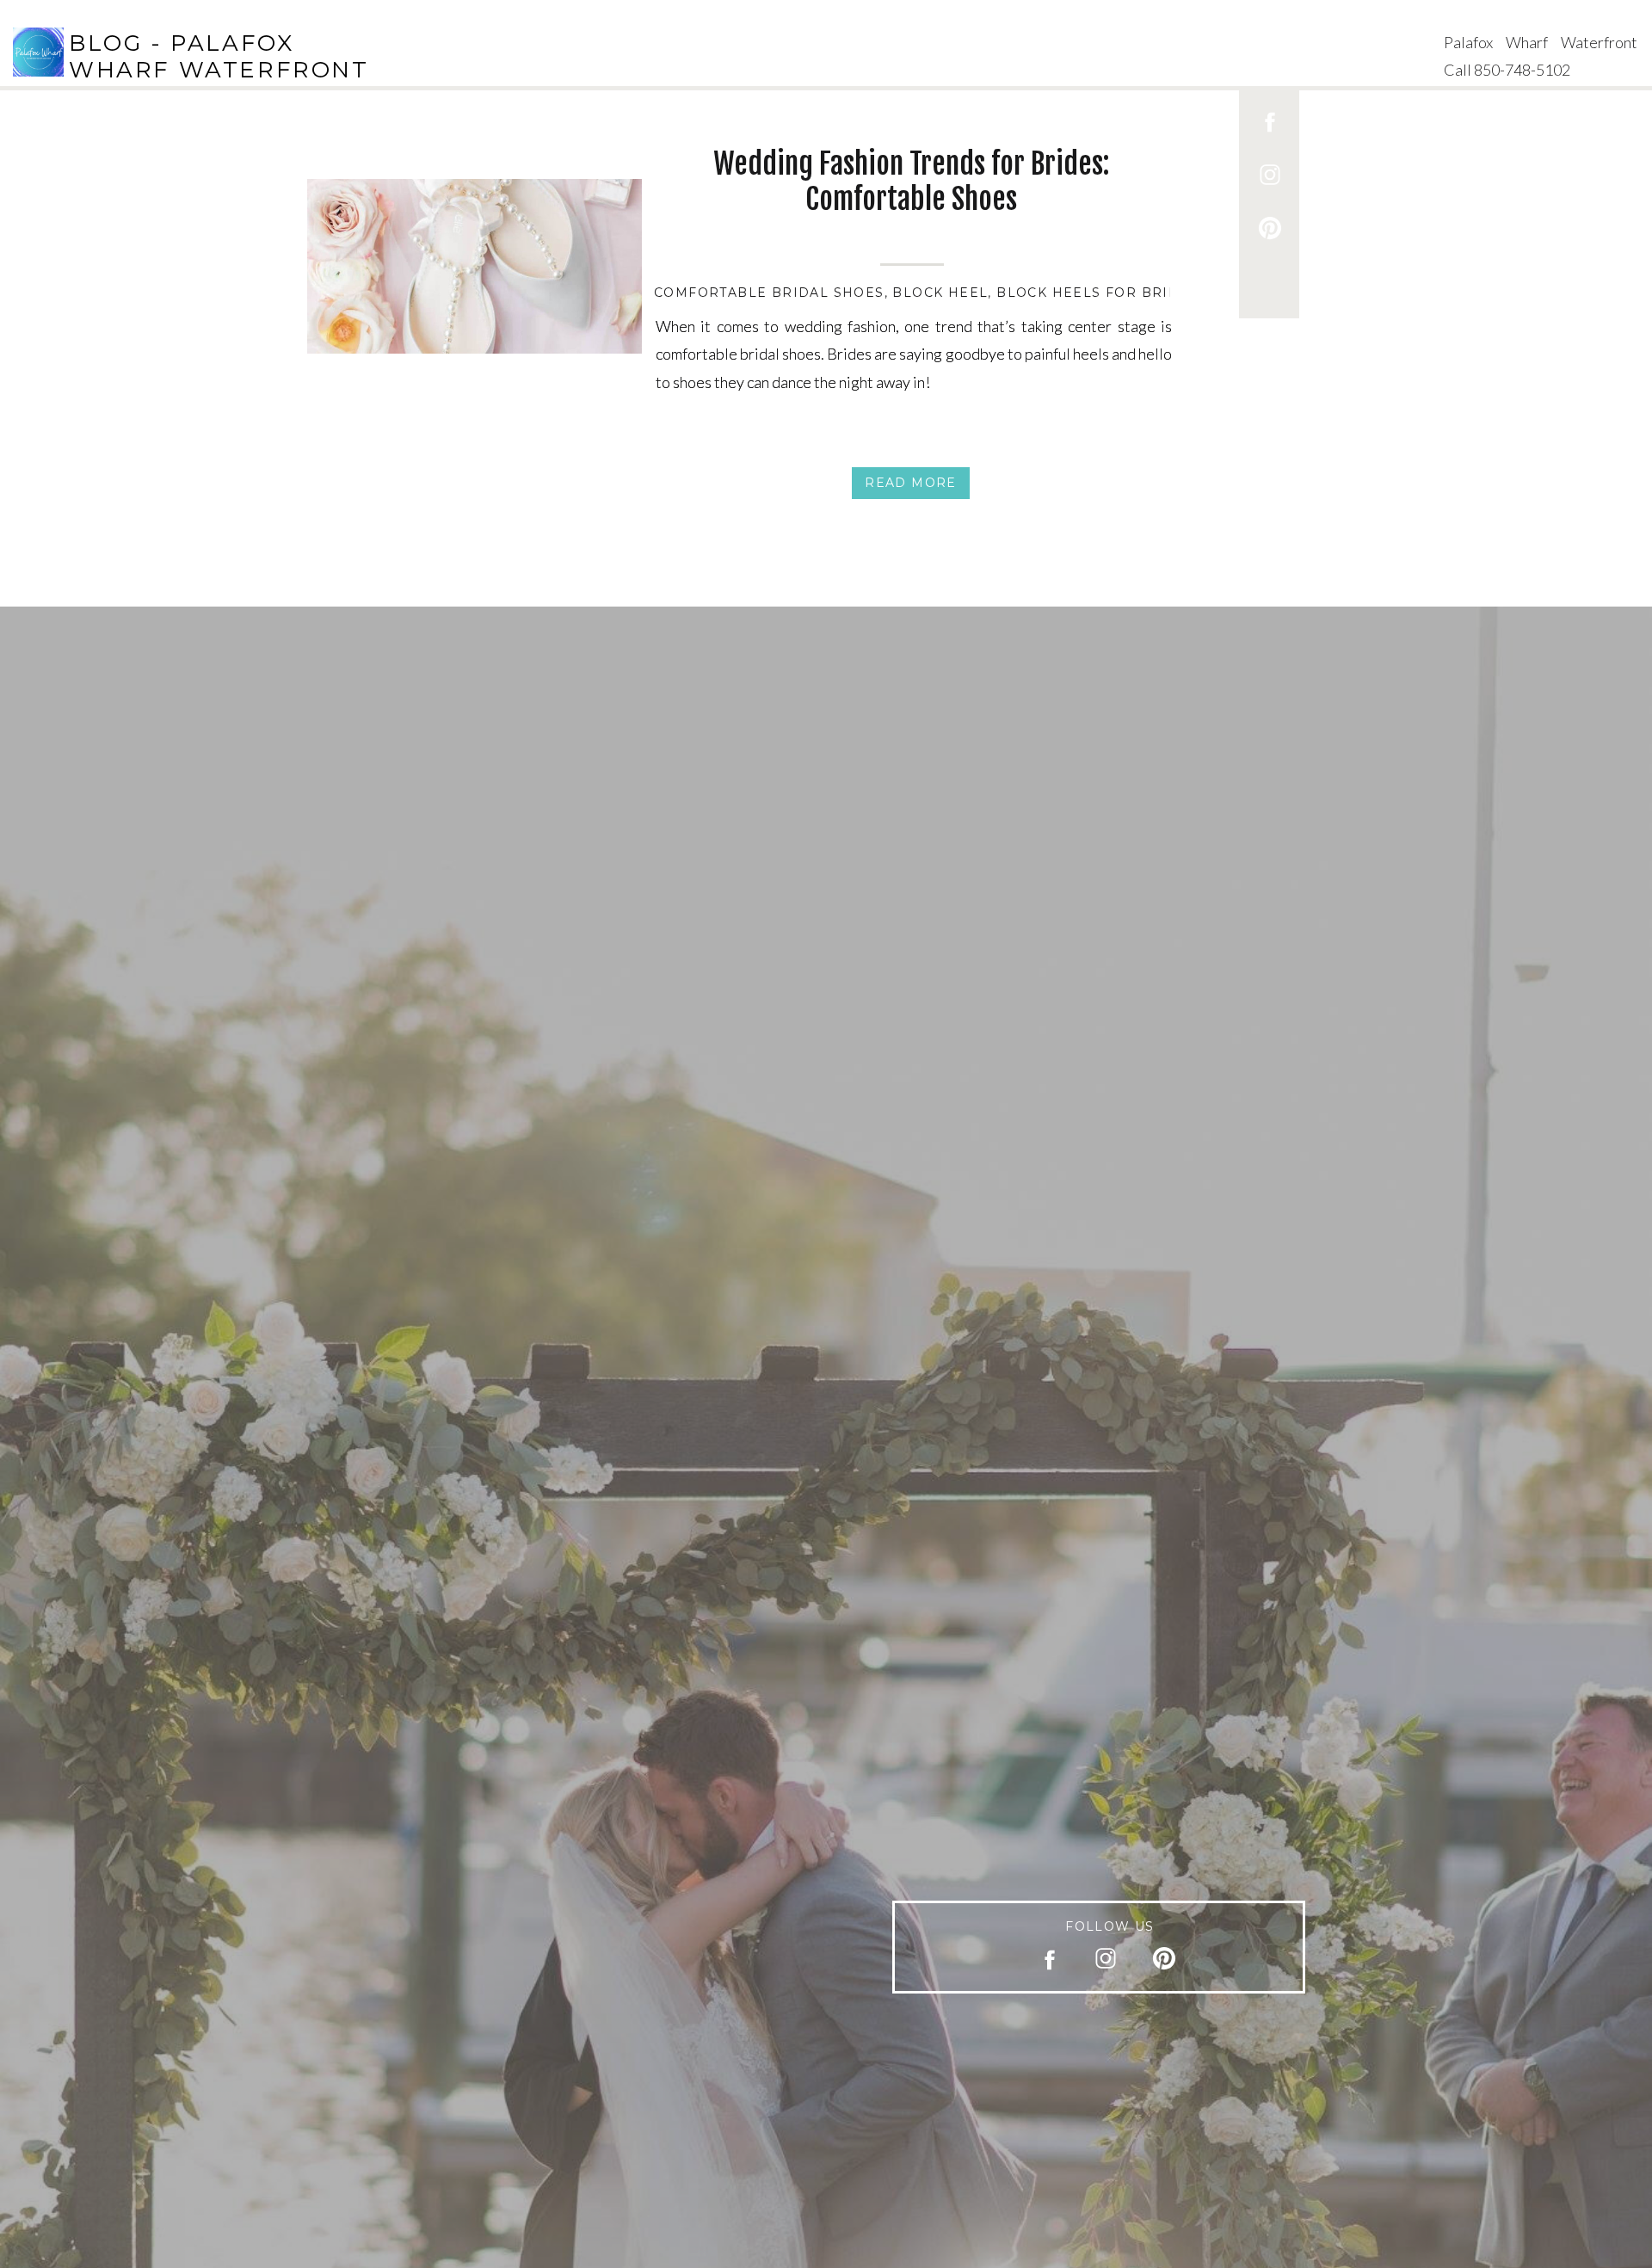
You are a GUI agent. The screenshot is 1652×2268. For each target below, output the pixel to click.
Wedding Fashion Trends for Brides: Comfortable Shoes (912, 181)
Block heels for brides (1097, 293)
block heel (940, 293)
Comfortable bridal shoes (769, 293)
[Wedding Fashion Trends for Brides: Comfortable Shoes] (475, 266)
